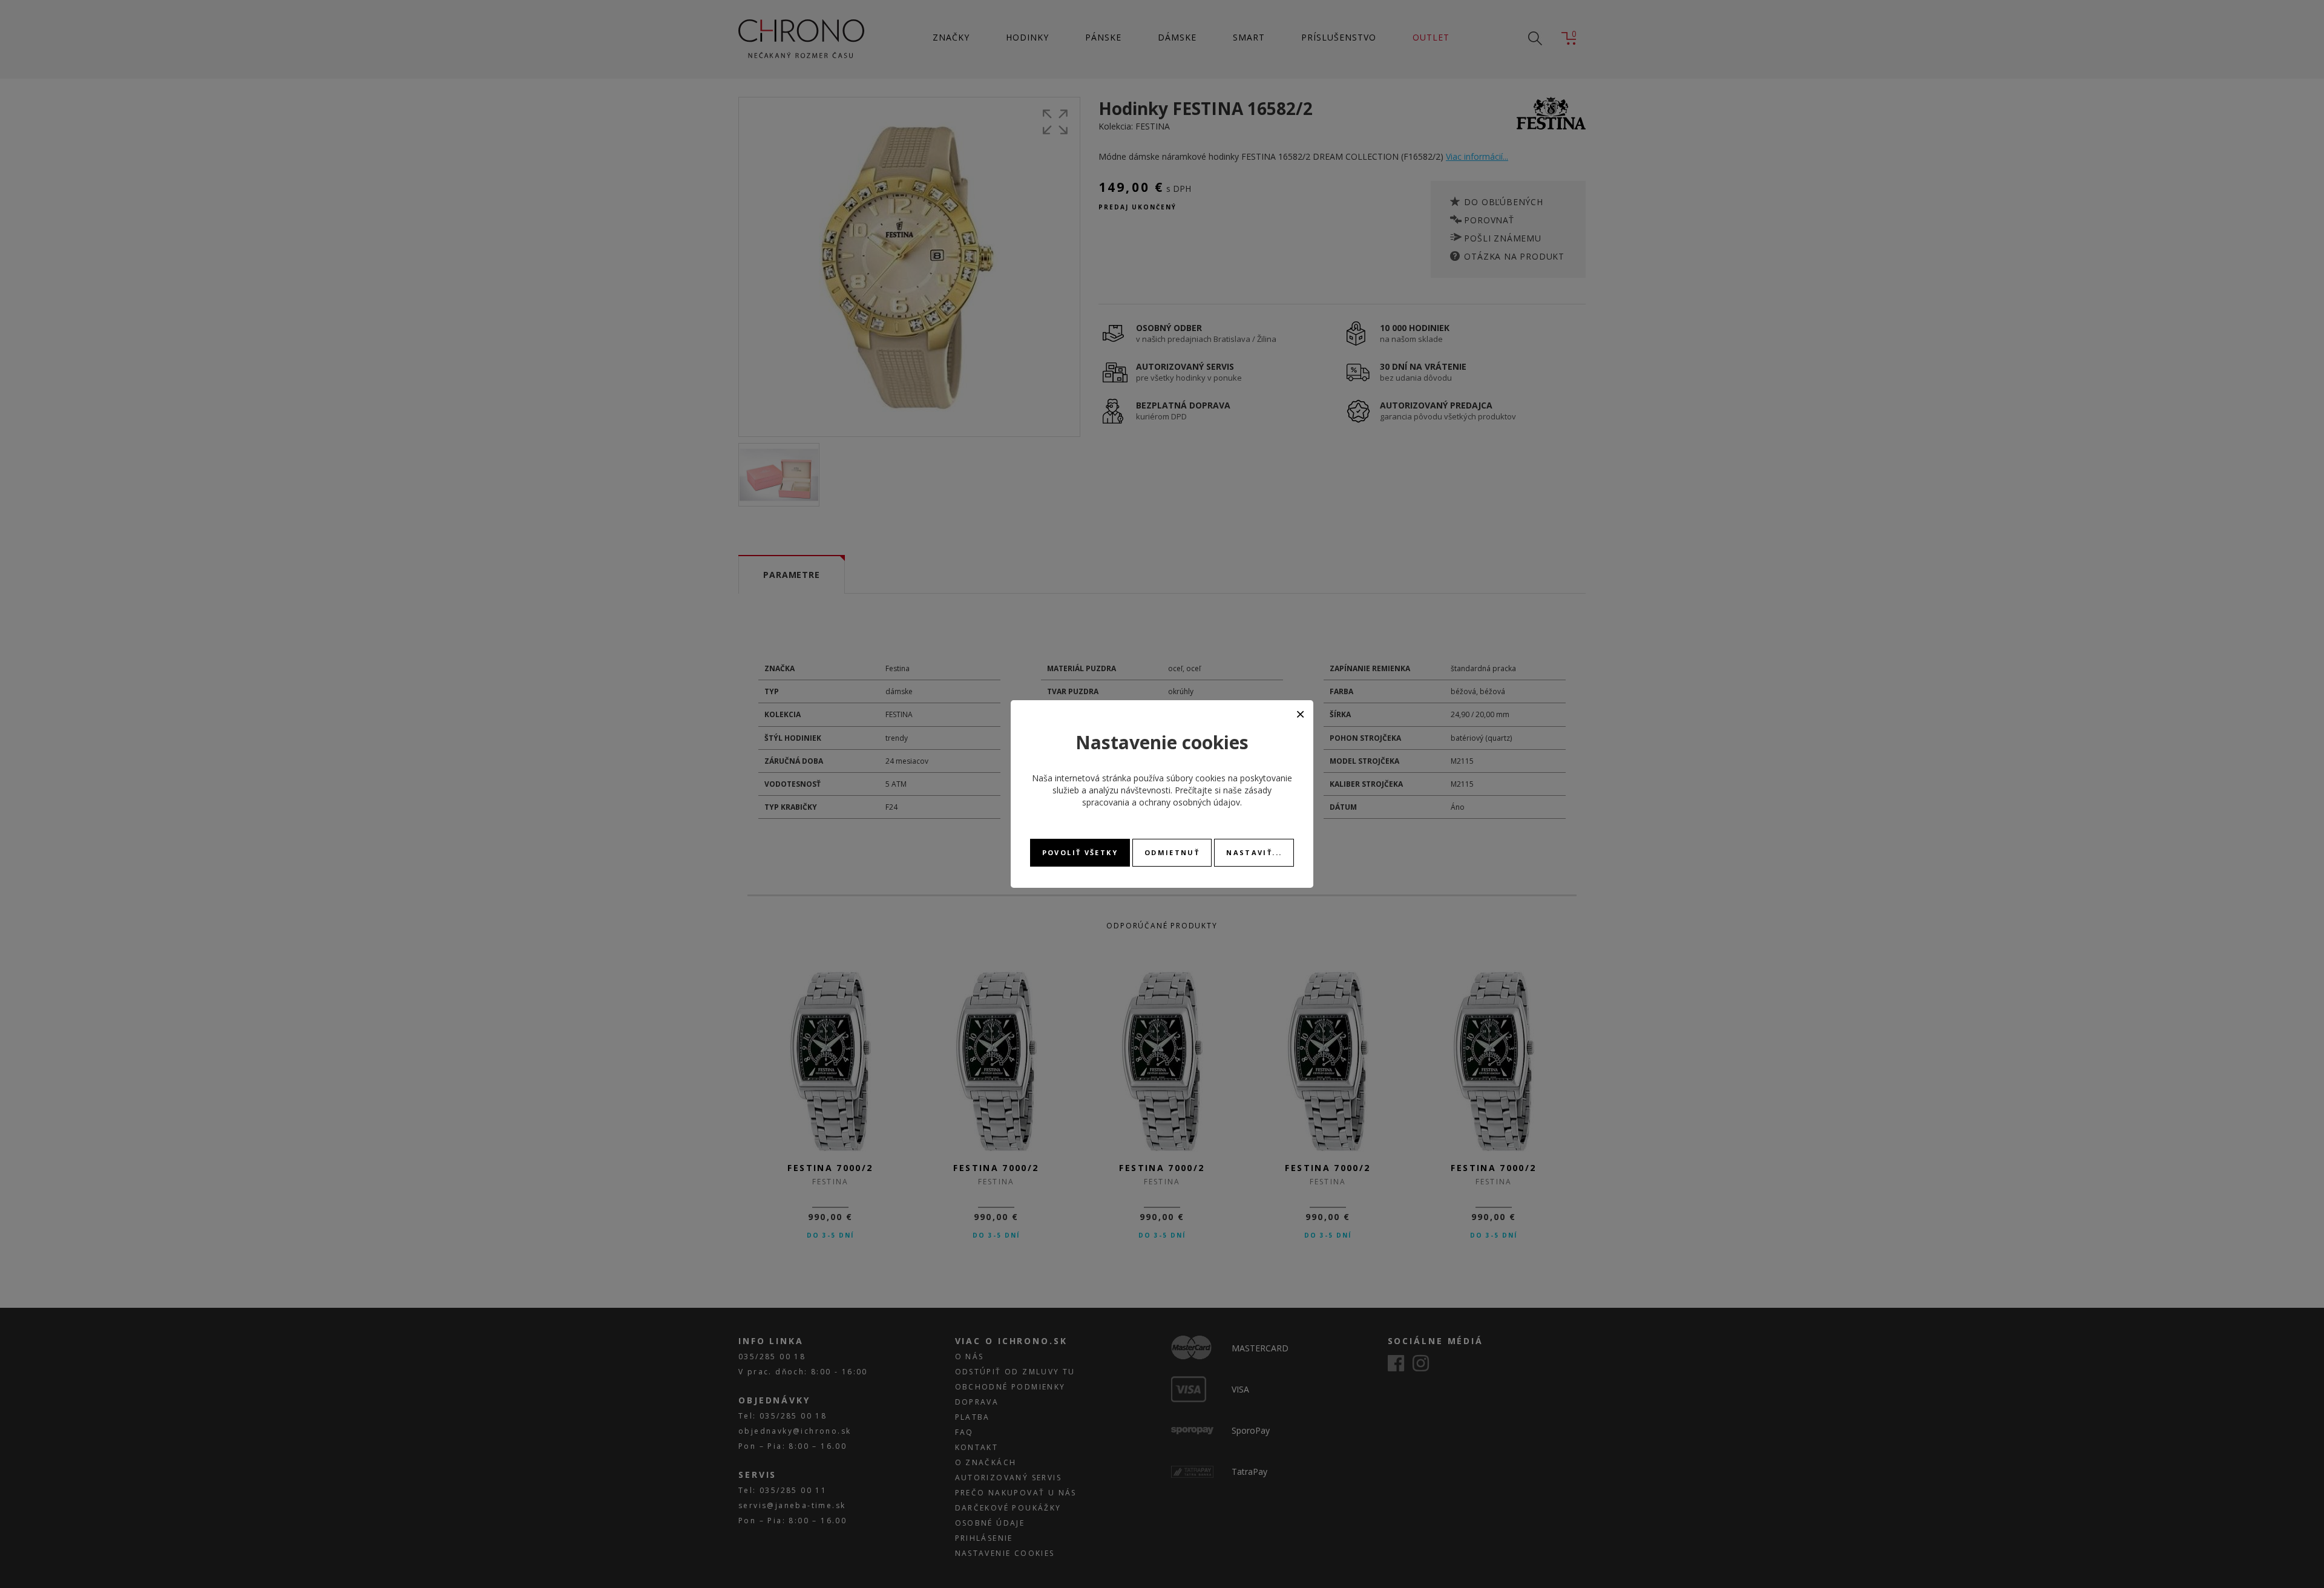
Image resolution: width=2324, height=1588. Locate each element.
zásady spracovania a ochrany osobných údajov (1177, 796)
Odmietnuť (1172, 852)
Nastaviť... (1254, 852)
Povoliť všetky (1080, 852)
